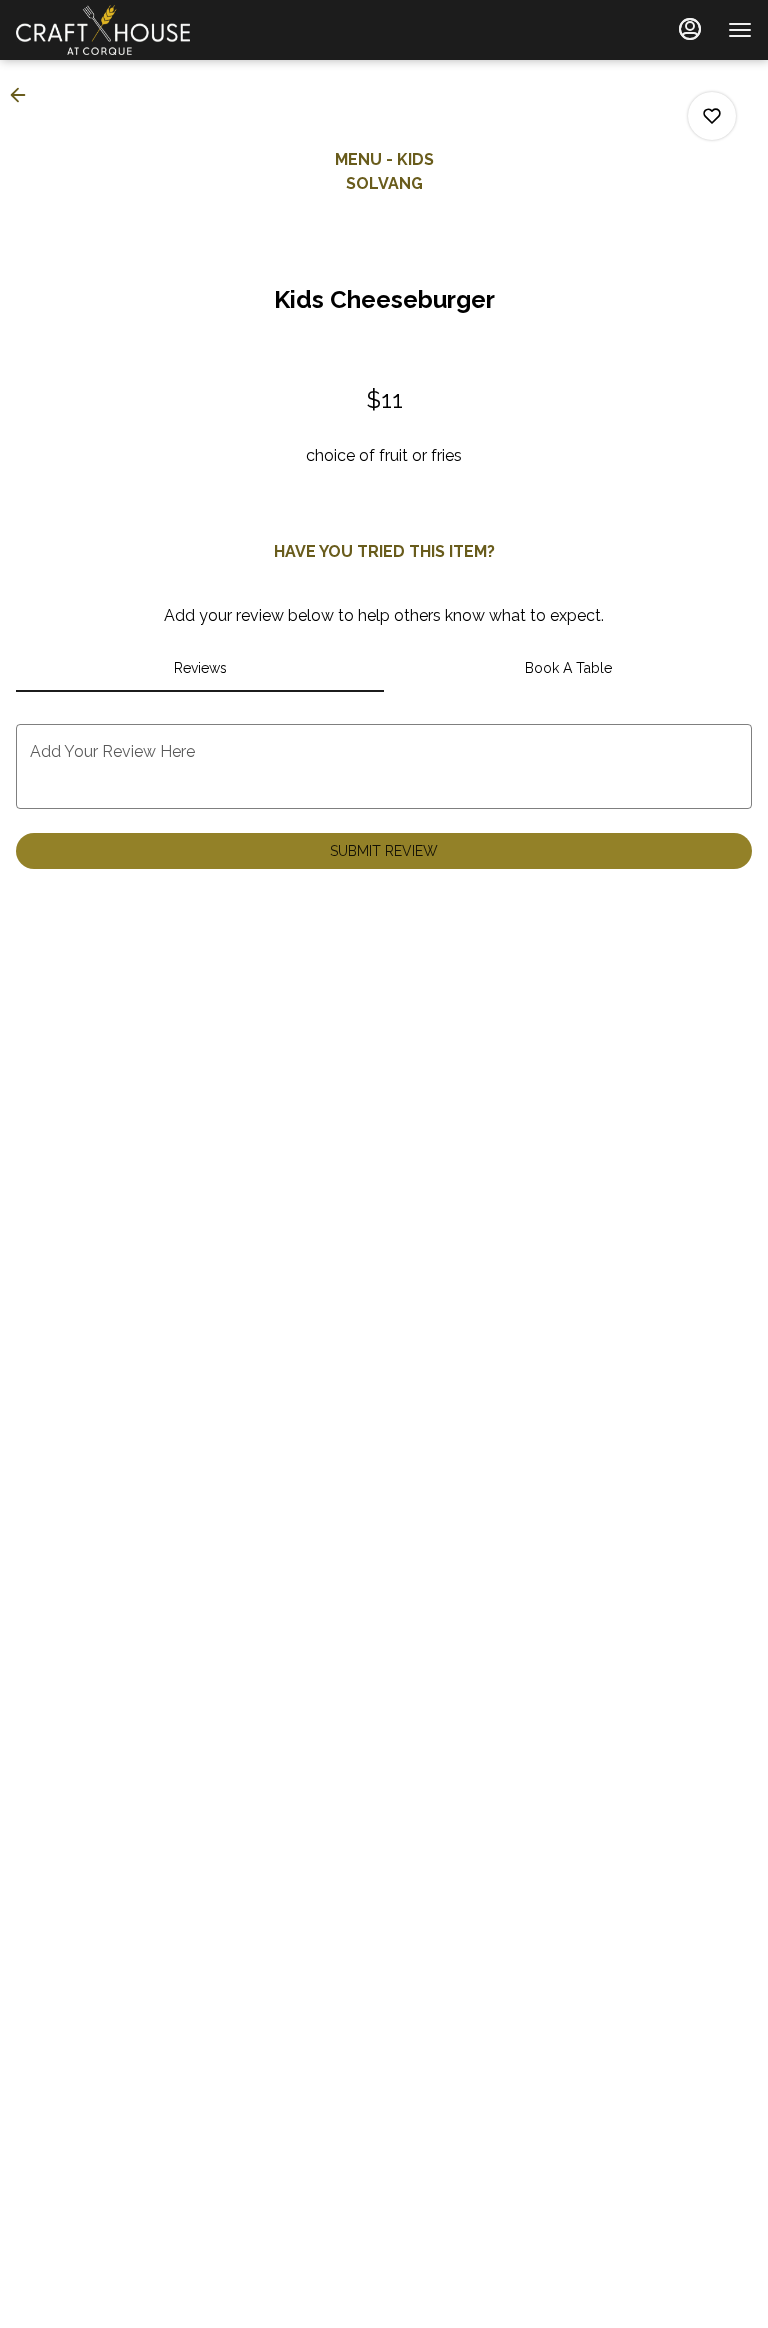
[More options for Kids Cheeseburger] (712, 116)
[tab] (200, 668)
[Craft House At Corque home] (106, 30)
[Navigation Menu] (740, 30)
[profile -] (690, 29)
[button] (24, 95)
